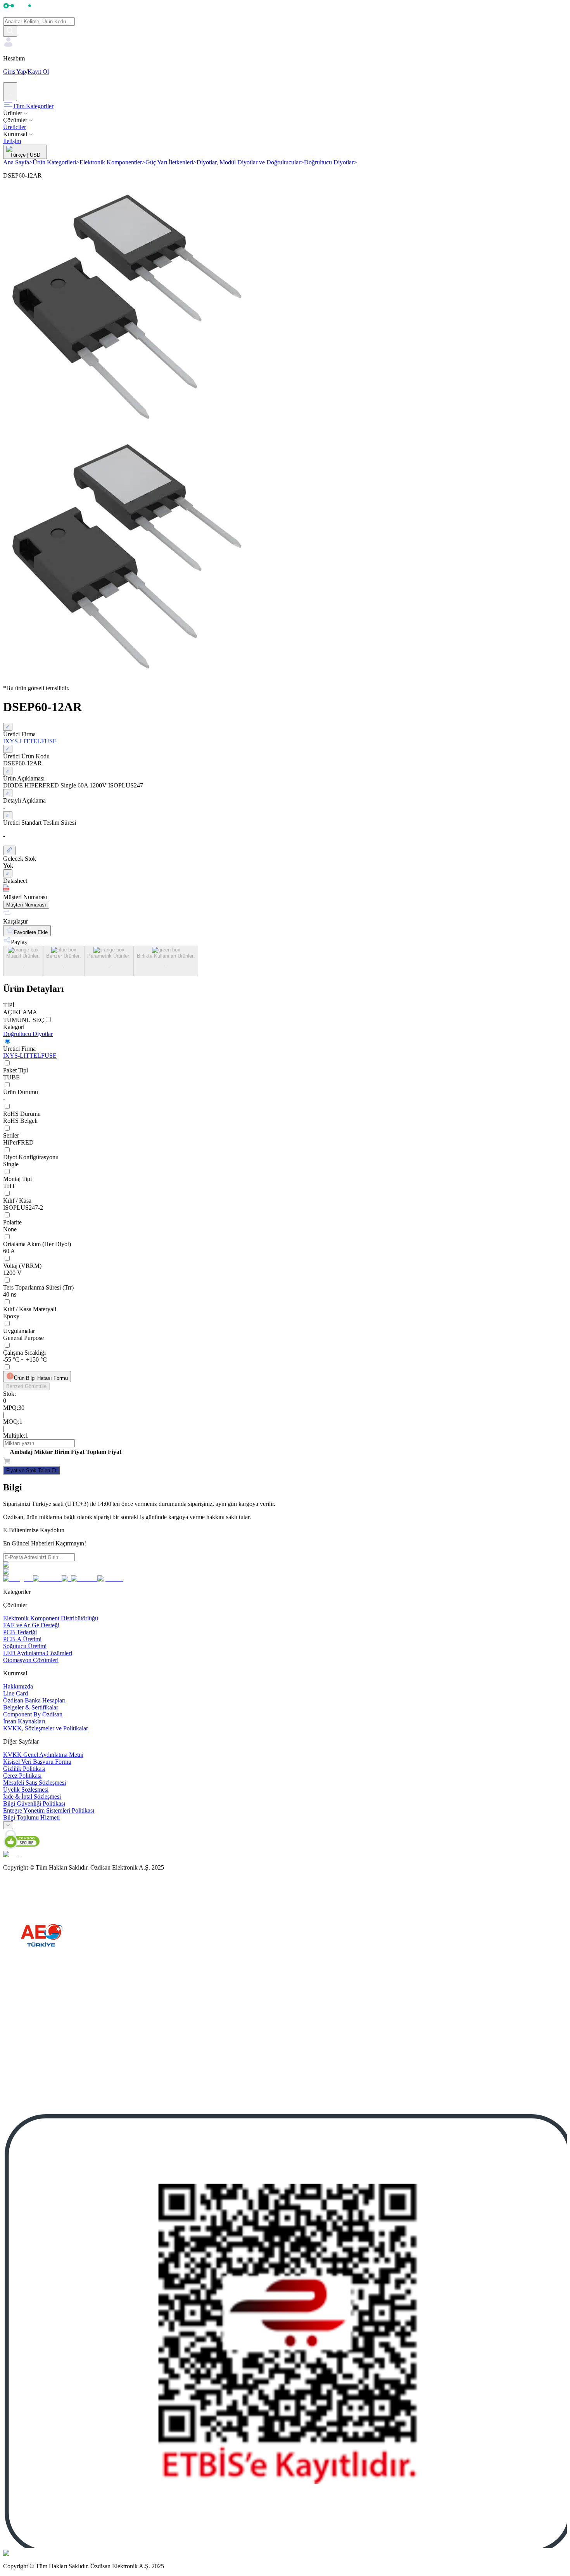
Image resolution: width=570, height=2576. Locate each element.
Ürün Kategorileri (56, 162)
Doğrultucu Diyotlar (331, 162)
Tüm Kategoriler (33, 106)
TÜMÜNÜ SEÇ (24, 1020)
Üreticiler (15, 127)
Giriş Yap (15, 72)
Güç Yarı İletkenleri (171, 162)
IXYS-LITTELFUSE (30, 1056)
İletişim (12, 141)
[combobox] (8, 1825)
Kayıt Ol (38, 72)
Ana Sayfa (18, 162)
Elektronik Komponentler (112, 162)
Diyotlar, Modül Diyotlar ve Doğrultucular (250, 162)
